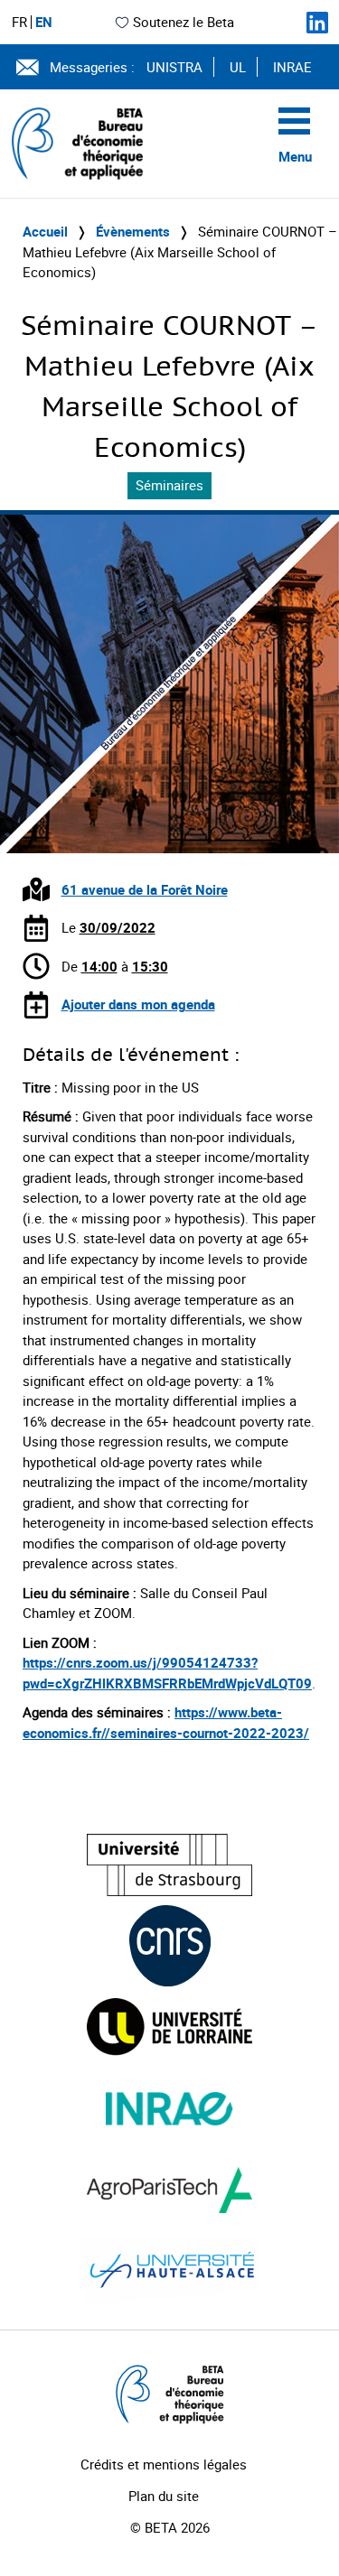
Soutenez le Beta (184, 22)
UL (238, 67)
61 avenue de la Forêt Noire (145, 889)
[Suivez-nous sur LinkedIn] (317, 23)
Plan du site (164, 2496)
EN (44, 22)
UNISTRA (174, 67)
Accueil (45, 231)
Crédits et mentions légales (164, 2464)
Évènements (133, 231)
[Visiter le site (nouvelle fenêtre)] (169, 1865)
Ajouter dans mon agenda (138, 1004)
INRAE (292, 67)
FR (19, 22)
